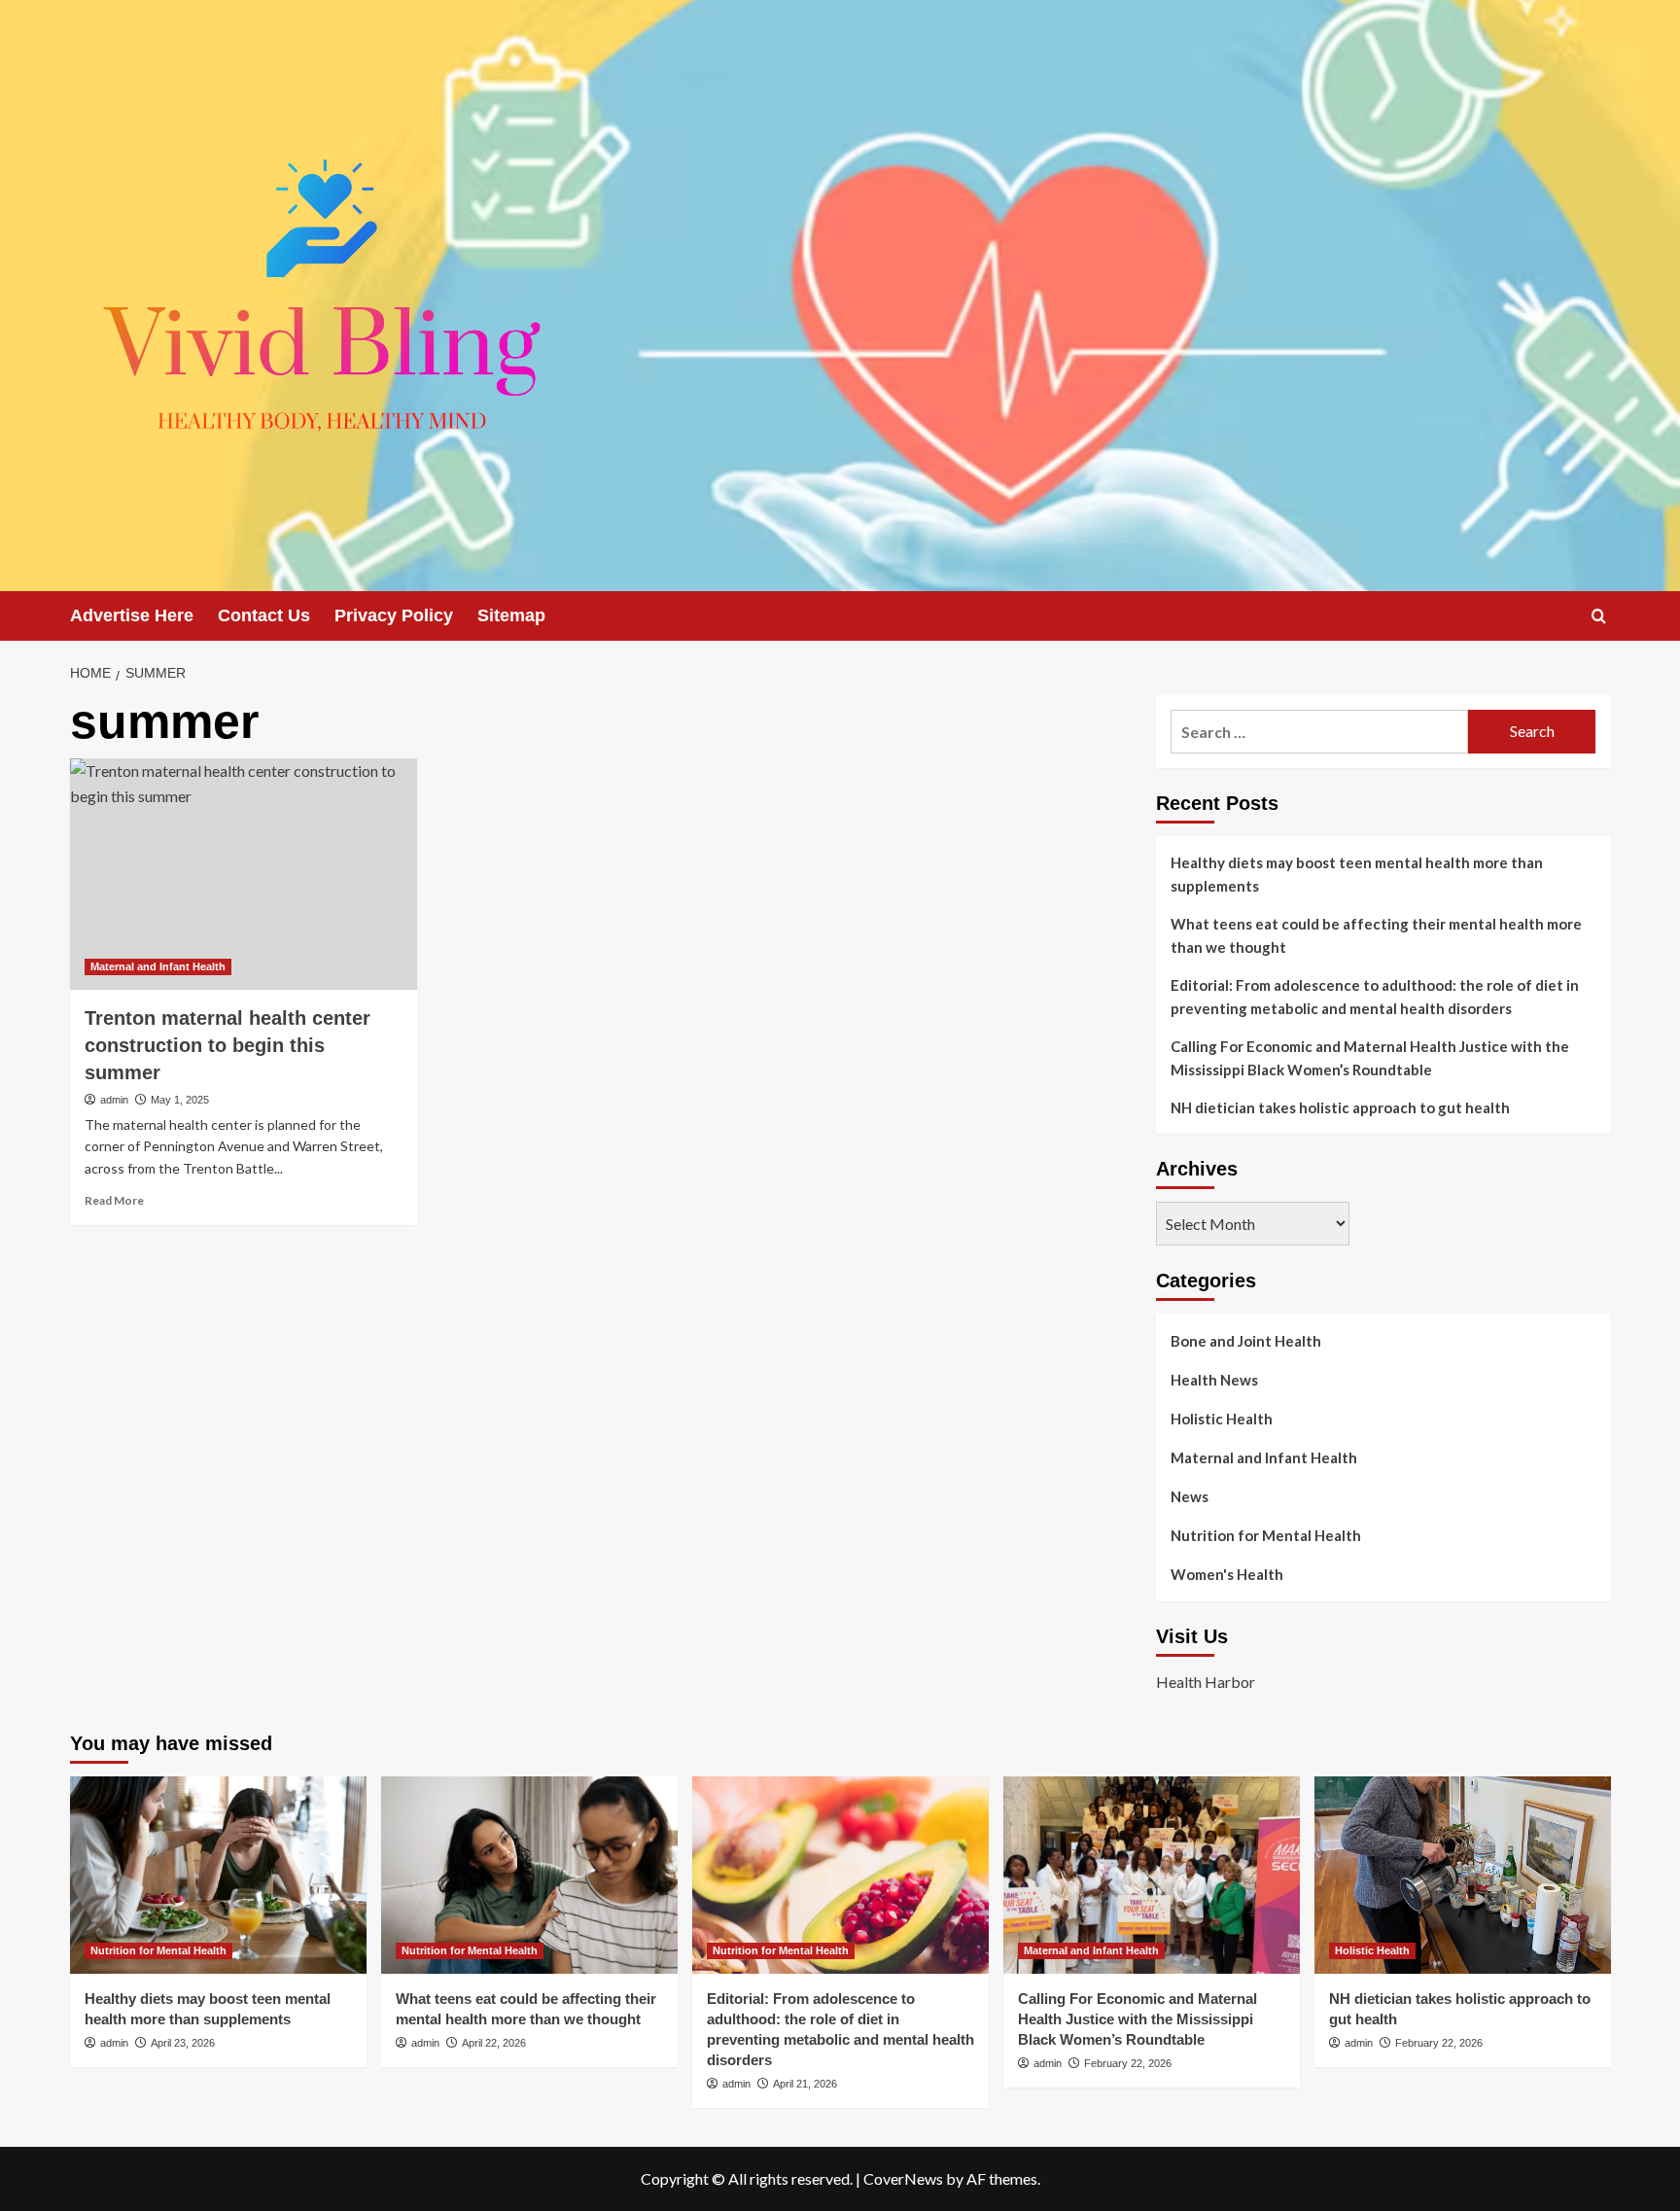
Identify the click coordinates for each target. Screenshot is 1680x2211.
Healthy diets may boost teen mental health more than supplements (1357, 874)
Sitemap (511, 615)
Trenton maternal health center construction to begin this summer (227, 1045)
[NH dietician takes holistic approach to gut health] (1463, 1875)
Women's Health (1227, 1574)
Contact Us (264, 615)
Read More (114, 1200)
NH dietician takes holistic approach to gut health (1340, 1107)
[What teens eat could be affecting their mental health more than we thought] (529, 1875)
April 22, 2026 (494, 2043)
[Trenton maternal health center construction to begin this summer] (244, 874)
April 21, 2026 (805, 2084)
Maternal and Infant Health (158, 966)
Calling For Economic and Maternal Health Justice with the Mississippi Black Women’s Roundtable (1370, 1058)
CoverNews (903, 2178)
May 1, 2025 (180, 1100)
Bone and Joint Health (1246, 1341)
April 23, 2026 (183, 2043)
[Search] (1599, 616)
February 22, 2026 (1128, 2063)
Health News (1214, 1380)
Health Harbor (1206, 1682)
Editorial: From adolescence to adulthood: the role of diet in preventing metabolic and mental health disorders (1375, 997)
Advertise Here (132, 615)
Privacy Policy (394, 615)
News (1190, 1496)
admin (114, 1100)
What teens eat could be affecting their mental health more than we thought (1376, 935)
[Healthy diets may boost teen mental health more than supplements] (218, 1875)
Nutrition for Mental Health (1266, 1535)
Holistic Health (1222, 1419)
